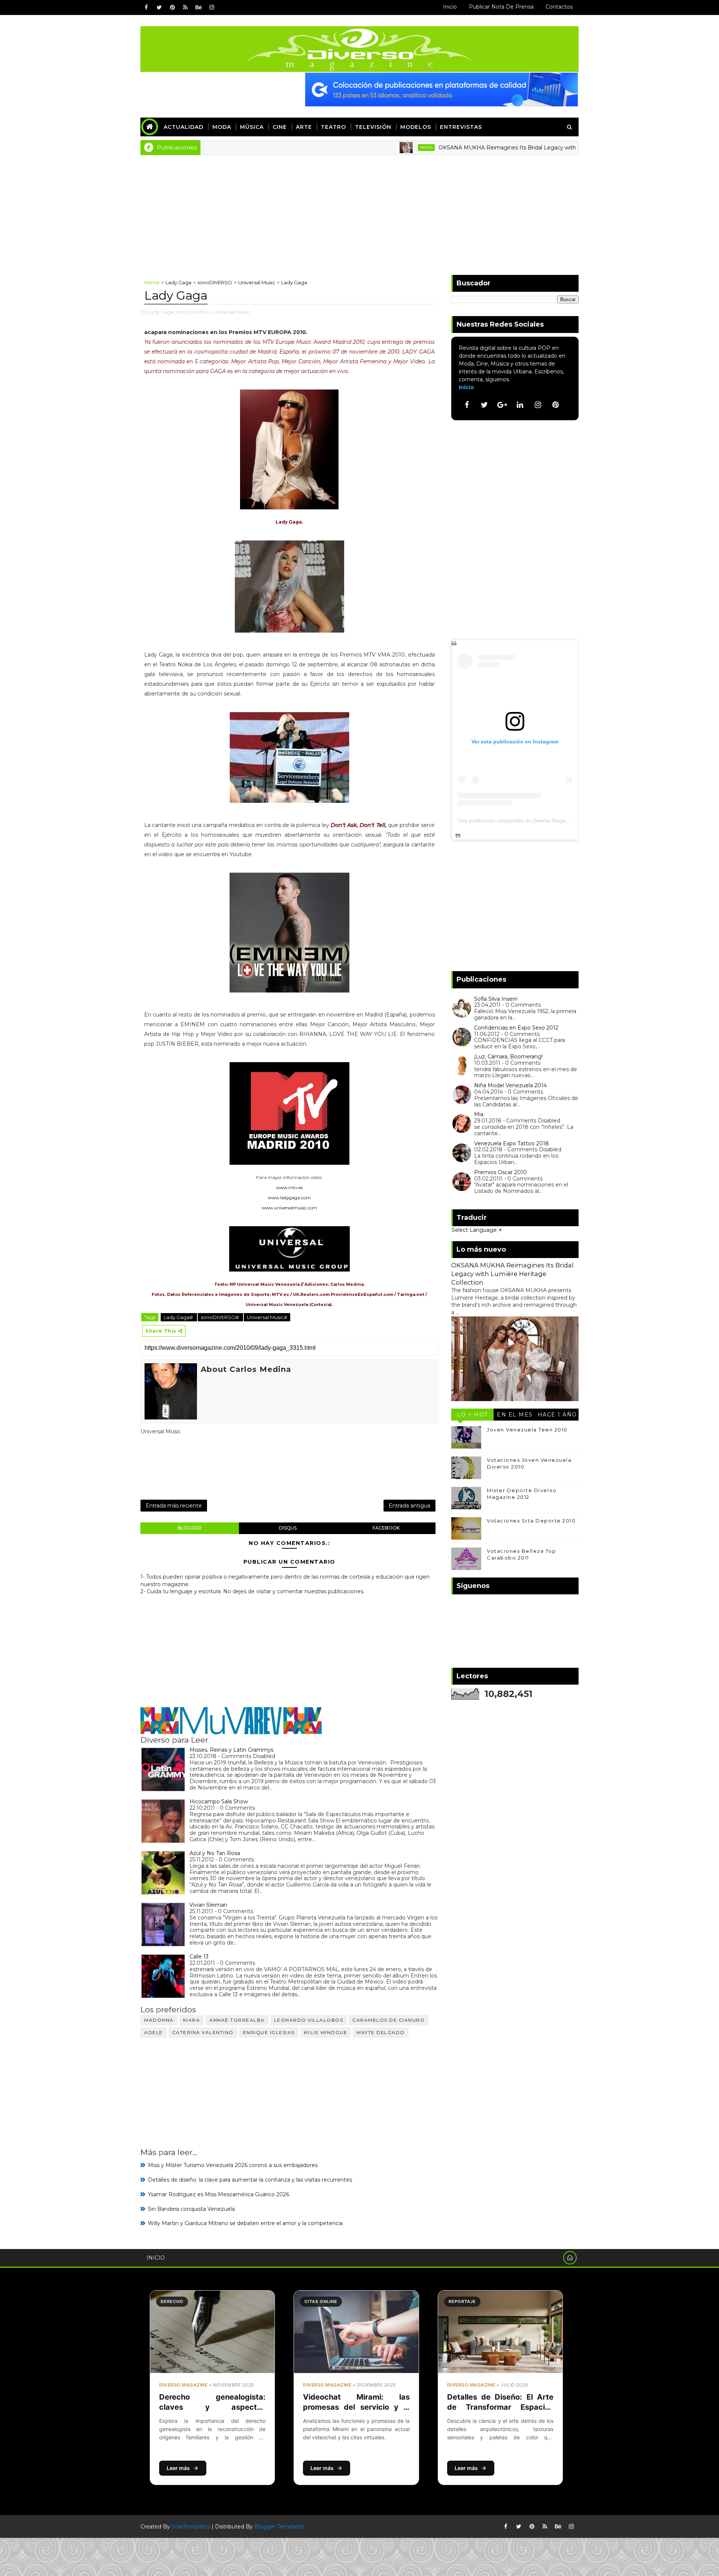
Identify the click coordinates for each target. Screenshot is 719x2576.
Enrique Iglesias (269, 2032)
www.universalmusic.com (289, 1208)
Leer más (178, 2468)
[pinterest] (172, 7)
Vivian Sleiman (208, 1905)
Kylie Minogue (326, 2032)
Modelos (416, 127)
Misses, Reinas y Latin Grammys (231, 1750)
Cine (280, 127)
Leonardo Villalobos (309, 2020)
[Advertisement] (359, 211)
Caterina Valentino (203, 2032)
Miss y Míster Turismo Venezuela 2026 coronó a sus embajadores (233, 2165)
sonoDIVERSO (215, 282)
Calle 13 (199, 1957)
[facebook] (146, 7)
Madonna (159, 2020)
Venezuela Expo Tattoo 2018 (512, 1143)
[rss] (185, 7)
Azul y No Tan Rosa (215, 1853)
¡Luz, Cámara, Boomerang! (508, 1057)
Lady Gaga (178, 282)
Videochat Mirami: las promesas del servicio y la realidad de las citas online (356, 2407)
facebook (386, 1528)
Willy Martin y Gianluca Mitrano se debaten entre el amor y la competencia (245, 2223)
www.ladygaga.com (289, 1198)
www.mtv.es (289, 1187)
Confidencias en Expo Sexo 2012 (516, 1028)
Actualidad (183, 127)
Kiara (192, 2020)
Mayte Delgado (381, 2032)
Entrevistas (461, 127)
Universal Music (257, 282)
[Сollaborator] (442, 89)
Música (252, 127)
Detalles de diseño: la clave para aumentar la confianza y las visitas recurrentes (250, 2180)
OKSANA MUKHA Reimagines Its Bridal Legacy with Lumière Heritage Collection (469, 148)
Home (152, 282)
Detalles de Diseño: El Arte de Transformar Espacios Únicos (500, 2407)
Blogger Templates (279, 2527)
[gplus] (502, 405)
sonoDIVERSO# (220, 1317)
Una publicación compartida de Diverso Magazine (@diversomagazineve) (545, 821)
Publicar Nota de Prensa (501, 7)
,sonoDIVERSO (193, 312)
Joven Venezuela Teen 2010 (527, 1430)
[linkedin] (520, 405)
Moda (222, 127)
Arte (304, 127)
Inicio (450, 7)
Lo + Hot (473, 1415)
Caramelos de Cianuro (389, 2020)
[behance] (198, 7)
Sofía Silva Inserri (496, 999)
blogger (189, 1528)
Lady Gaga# (179, 1317)
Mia (479, 1114)
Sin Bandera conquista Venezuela (191, 2209)
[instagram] (212, 7)
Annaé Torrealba (237, 2020)
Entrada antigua (409, 1506)
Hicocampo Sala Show (219, 1801)
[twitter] (159, 7)
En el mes (515, 1415)
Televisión (373, 127)
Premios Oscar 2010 (500, 1172)
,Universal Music (231, 312)
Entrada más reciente (174, 1506)
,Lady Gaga (160, 312)
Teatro (333, 127)
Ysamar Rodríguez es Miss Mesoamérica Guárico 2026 (219, 2194)
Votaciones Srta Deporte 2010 (531, 1521)
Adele (154, 2032)
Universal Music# (267, 1317)
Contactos (559, 7)
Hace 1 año (557, 1415)
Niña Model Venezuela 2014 (510, 1085)
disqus (288, 1528)
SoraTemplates (191, 2527)
